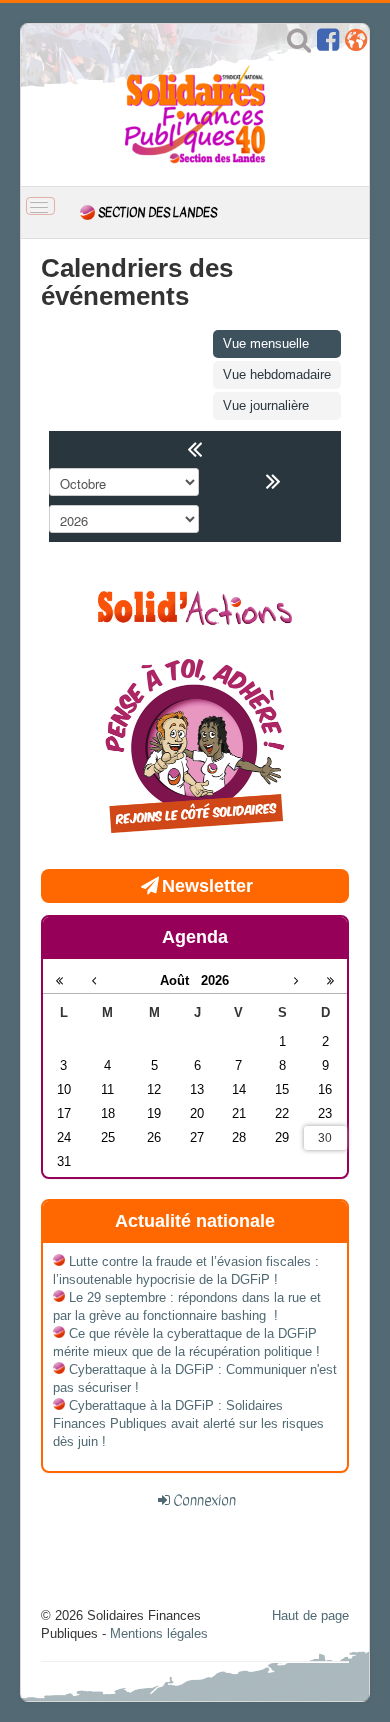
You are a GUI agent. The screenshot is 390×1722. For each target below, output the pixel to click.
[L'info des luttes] (195, 605)
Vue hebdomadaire (277, 374)
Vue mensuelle (266, 343)
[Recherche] (299, 44)
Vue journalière (266, 405)
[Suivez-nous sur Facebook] (328, 44)
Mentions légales (159, 1633)
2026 (215, 980)
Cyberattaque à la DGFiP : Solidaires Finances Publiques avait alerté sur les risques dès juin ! (188, 1423)
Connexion (204, 1500)
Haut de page (310, 1615)
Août (180, 980)
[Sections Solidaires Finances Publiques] (356, 44)
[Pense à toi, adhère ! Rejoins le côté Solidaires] (195, 748)
